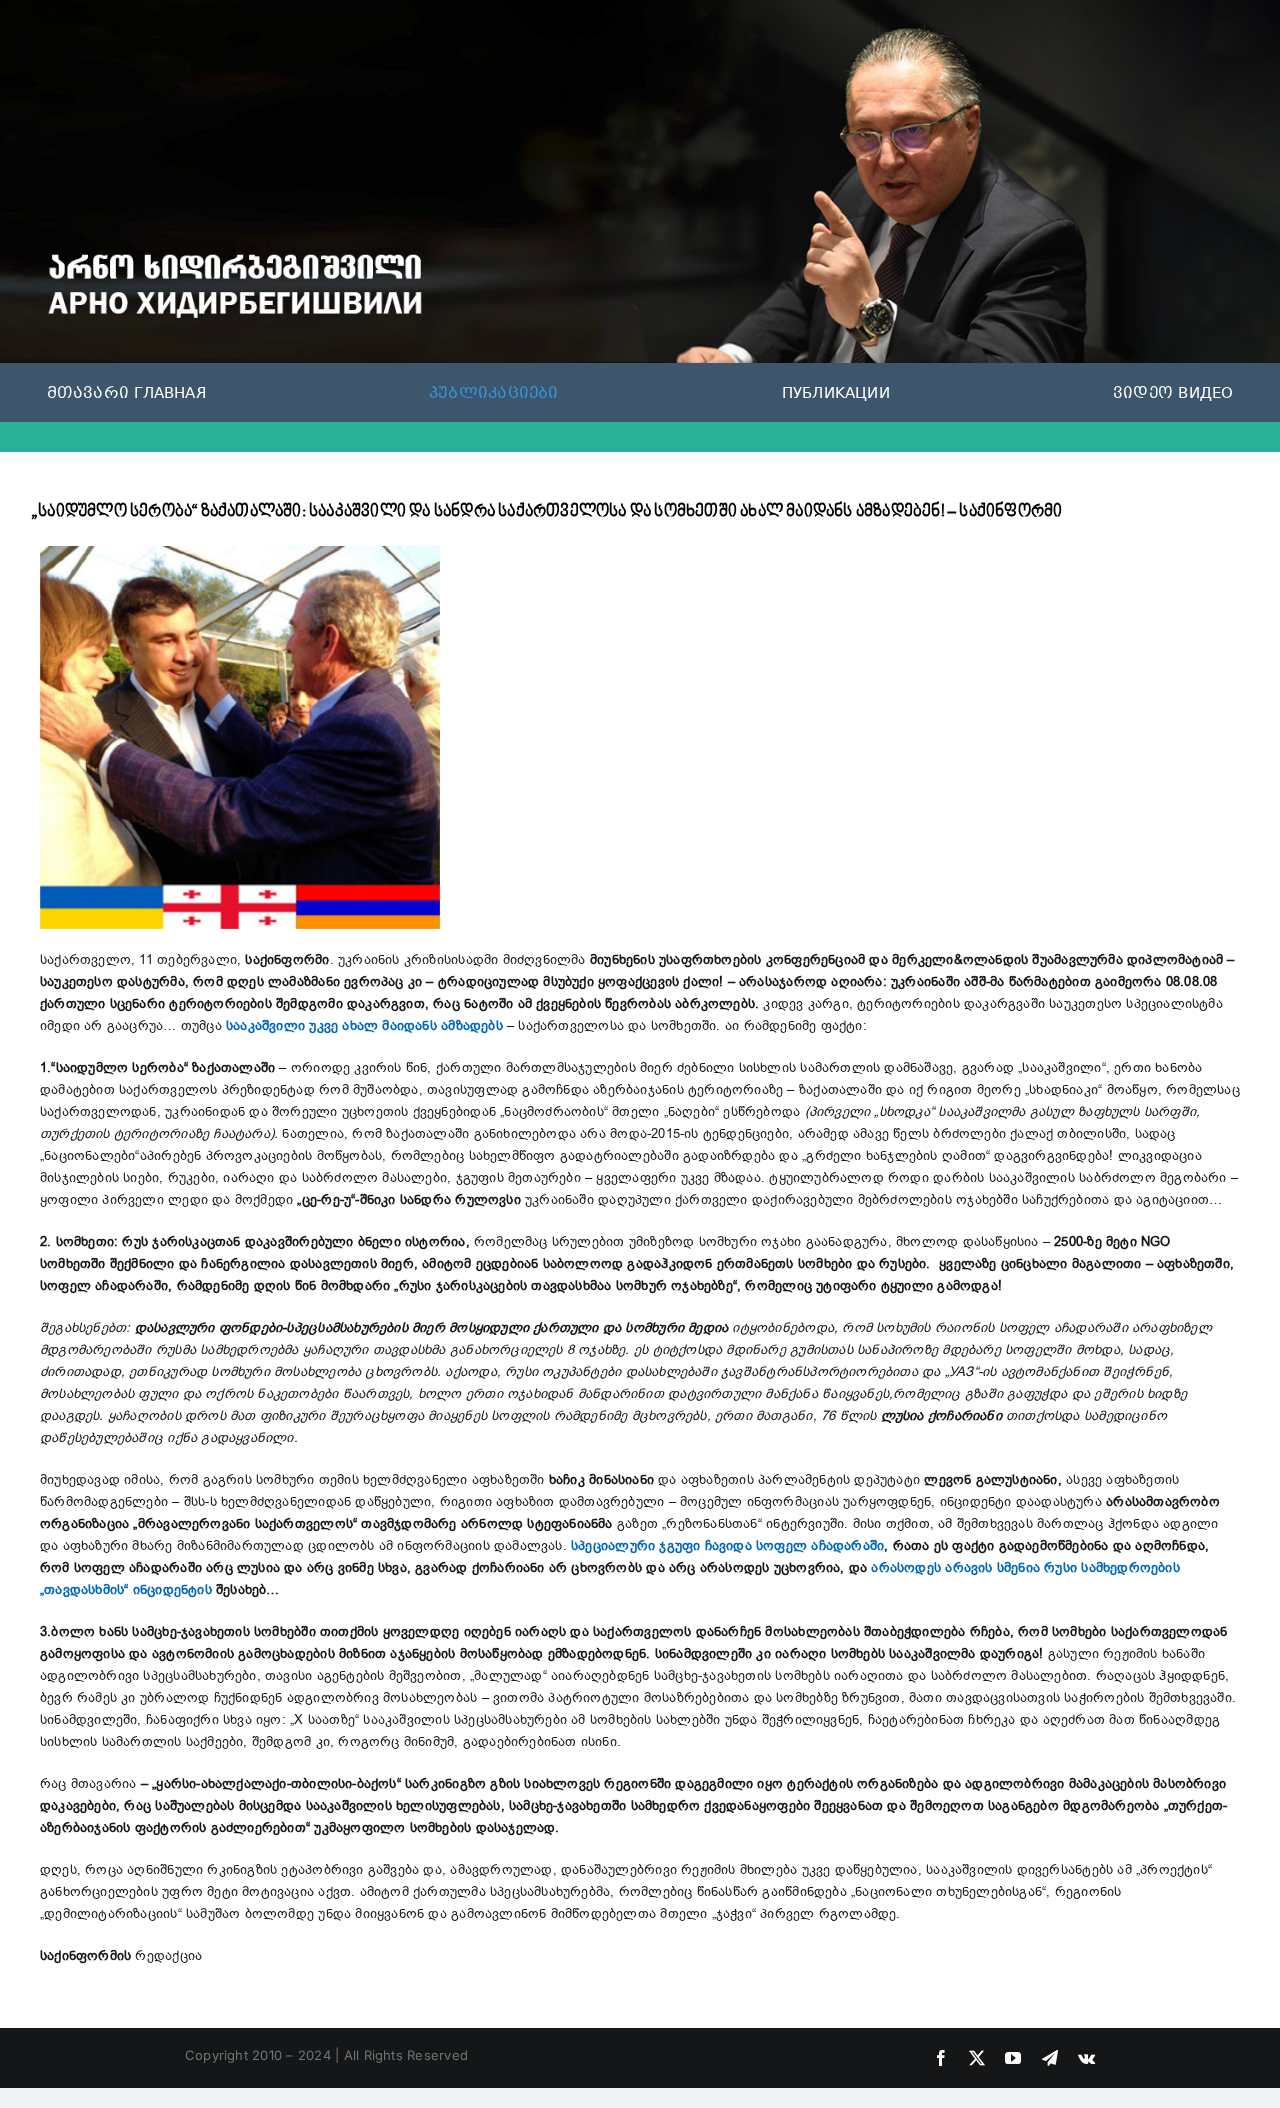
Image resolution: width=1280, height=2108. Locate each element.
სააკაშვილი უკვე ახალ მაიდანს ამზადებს (364, 1026)
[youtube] (1013, 2058)
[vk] (1086, 2058)
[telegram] (1050, 2058)
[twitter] (977, 2058)
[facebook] (941, 2058)
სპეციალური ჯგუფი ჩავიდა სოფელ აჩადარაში (727, 1546)
